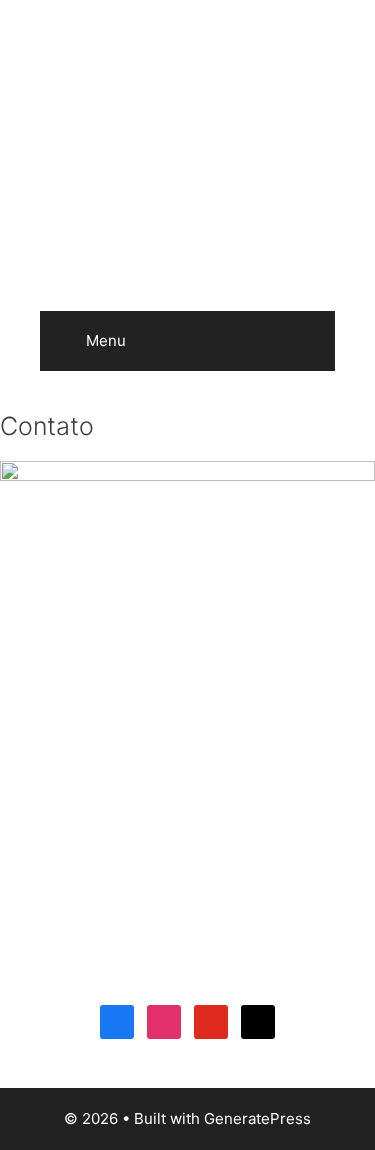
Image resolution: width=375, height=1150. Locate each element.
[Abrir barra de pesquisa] (305, 341)
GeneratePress (257, 1118)
